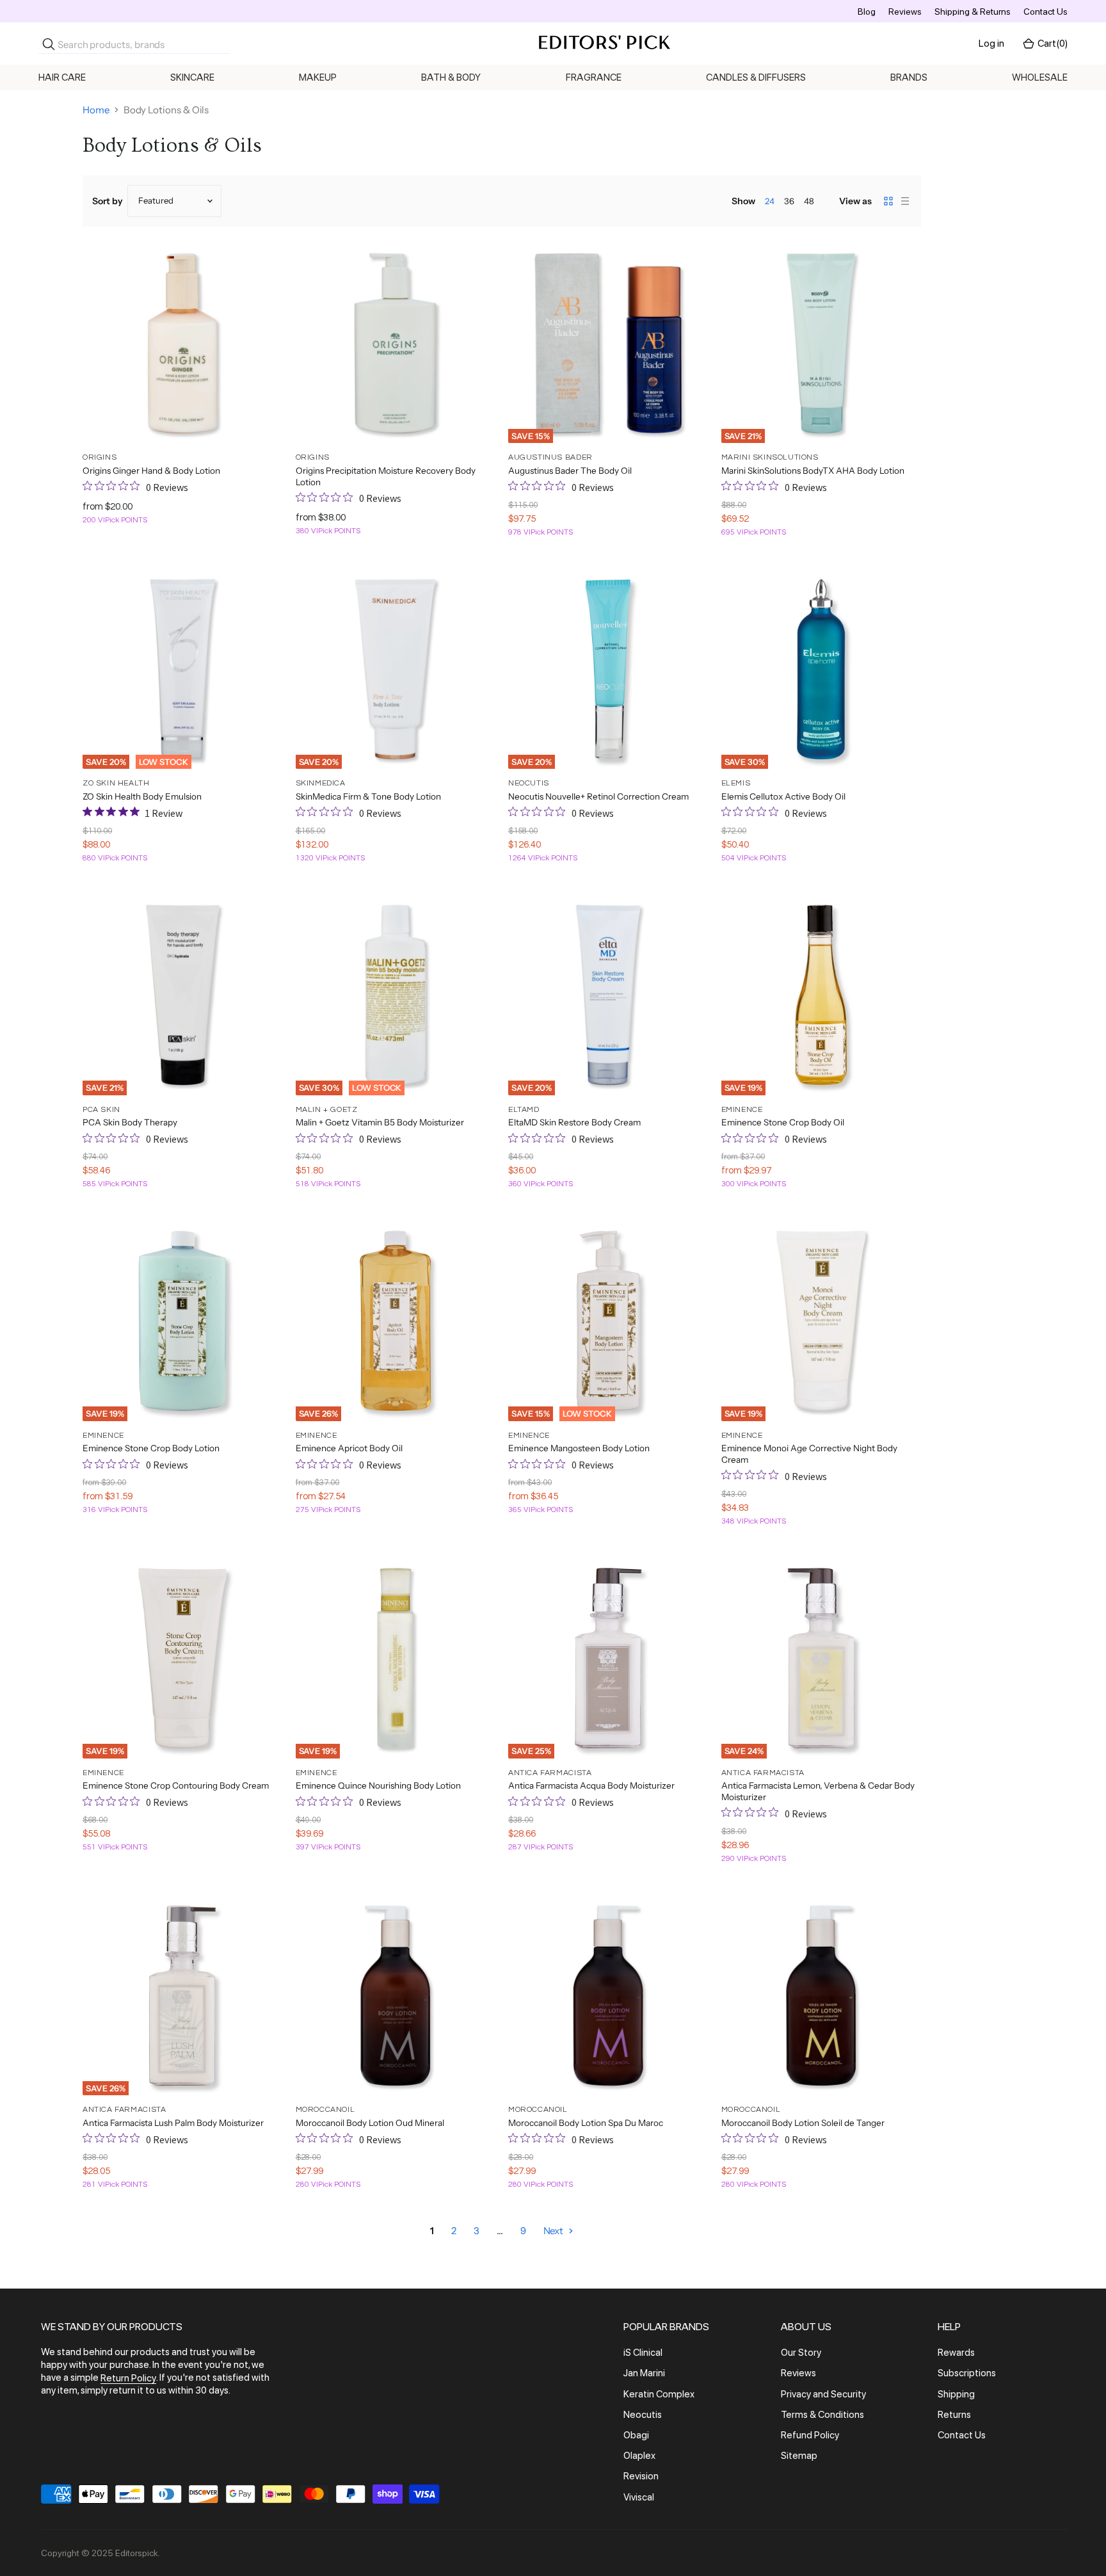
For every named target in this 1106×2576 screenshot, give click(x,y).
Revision (641, 2477)
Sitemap (799, 2456)
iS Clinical (643, 2353)
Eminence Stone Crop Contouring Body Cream (176, 1785)
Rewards (956, 2353)
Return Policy (128, 2378)
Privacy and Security (823, 2394)
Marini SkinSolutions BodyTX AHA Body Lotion (813, 471)
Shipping (956, 2394)
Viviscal (639, 2497)
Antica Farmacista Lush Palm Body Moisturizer (173, 2123)
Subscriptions (967, 2374)
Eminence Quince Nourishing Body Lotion (378, 1785)
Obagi (636, 2435)
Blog (867, 12)
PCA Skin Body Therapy (130, 1122)
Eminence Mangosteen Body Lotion (579, 1448)
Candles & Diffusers (756, 77)
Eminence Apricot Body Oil (349, 1448)
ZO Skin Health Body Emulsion (142, 796)
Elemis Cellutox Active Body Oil (783, 796)
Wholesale (1040, 77)
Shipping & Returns (973, 12)
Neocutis (643, 2415)
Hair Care (62, 77)
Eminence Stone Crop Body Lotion (151, 1448)
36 (789, 201)
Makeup (318, 77)
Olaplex (639, 2456)
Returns (954, 2415)
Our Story (801, 2353)
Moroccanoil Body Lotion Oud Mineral (370, 2123)
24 (770, 201)
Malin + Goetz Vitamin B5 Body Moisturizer (380, 1122)
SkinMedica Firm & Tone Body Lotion (368, 796)
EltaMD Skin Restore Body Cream (574, 1122)
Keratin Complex (659, 2394)
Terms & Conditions (822, 2415)
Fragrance (594, 77)
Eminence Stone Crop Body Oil (783, 1122)
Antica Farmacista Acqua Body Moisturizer (591, 1785)
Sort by (108, 201)
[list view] (905, 201)
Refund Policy (810, 2435)
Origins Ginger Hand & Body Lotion (151, 471)
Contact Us (1046, 12)
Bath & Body (451, 77)
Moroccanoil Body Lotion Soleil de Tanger (803, 2123)
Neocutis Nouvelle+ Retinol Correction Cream (598, 796)
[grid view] (888, 201)
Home (96, 110)
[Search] (49, 44)
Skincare (192, 77)
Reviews (905, 12)
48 (809, 201)
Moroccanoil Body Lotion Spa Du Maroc (586, 2123)
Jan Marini (644, 2374)
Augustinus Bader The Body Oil (570, 471)
